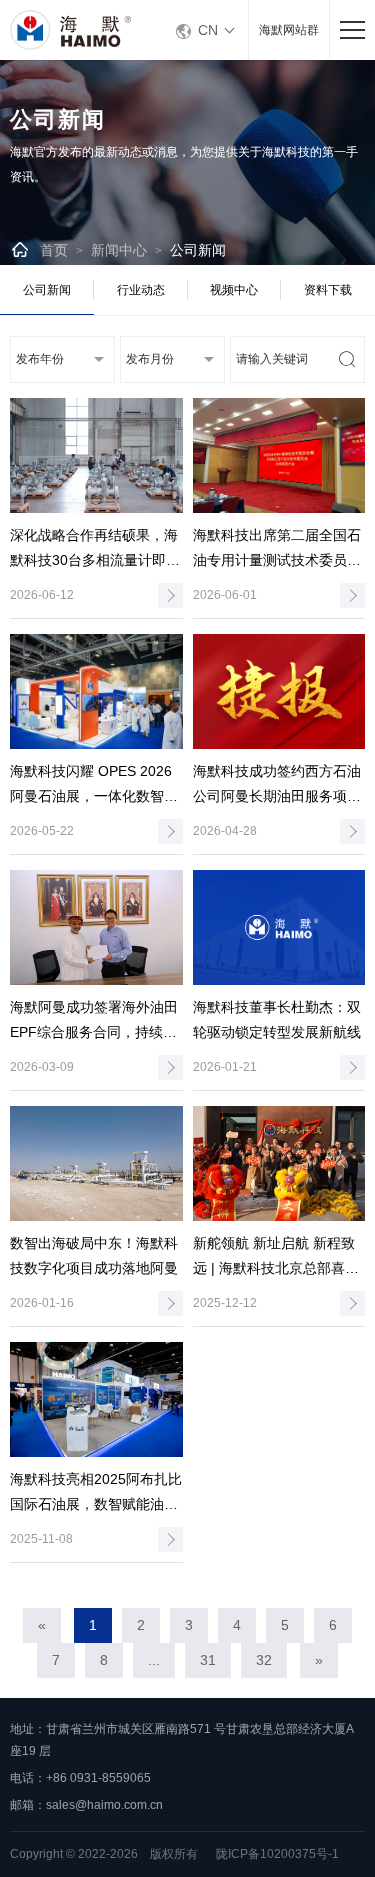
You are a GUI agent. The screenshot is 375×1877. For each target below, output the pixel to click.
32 (264, 1660)
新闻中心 (119, 250)
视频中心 (234, 290)
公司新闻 (198, 250)
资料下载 (328, 290)
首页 (54, 250)
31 (208, 1660)
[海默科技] (80, 30)
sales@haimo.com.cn (104, 1805)
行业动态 (141, 290)
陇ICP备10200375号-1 (277, 1854)
